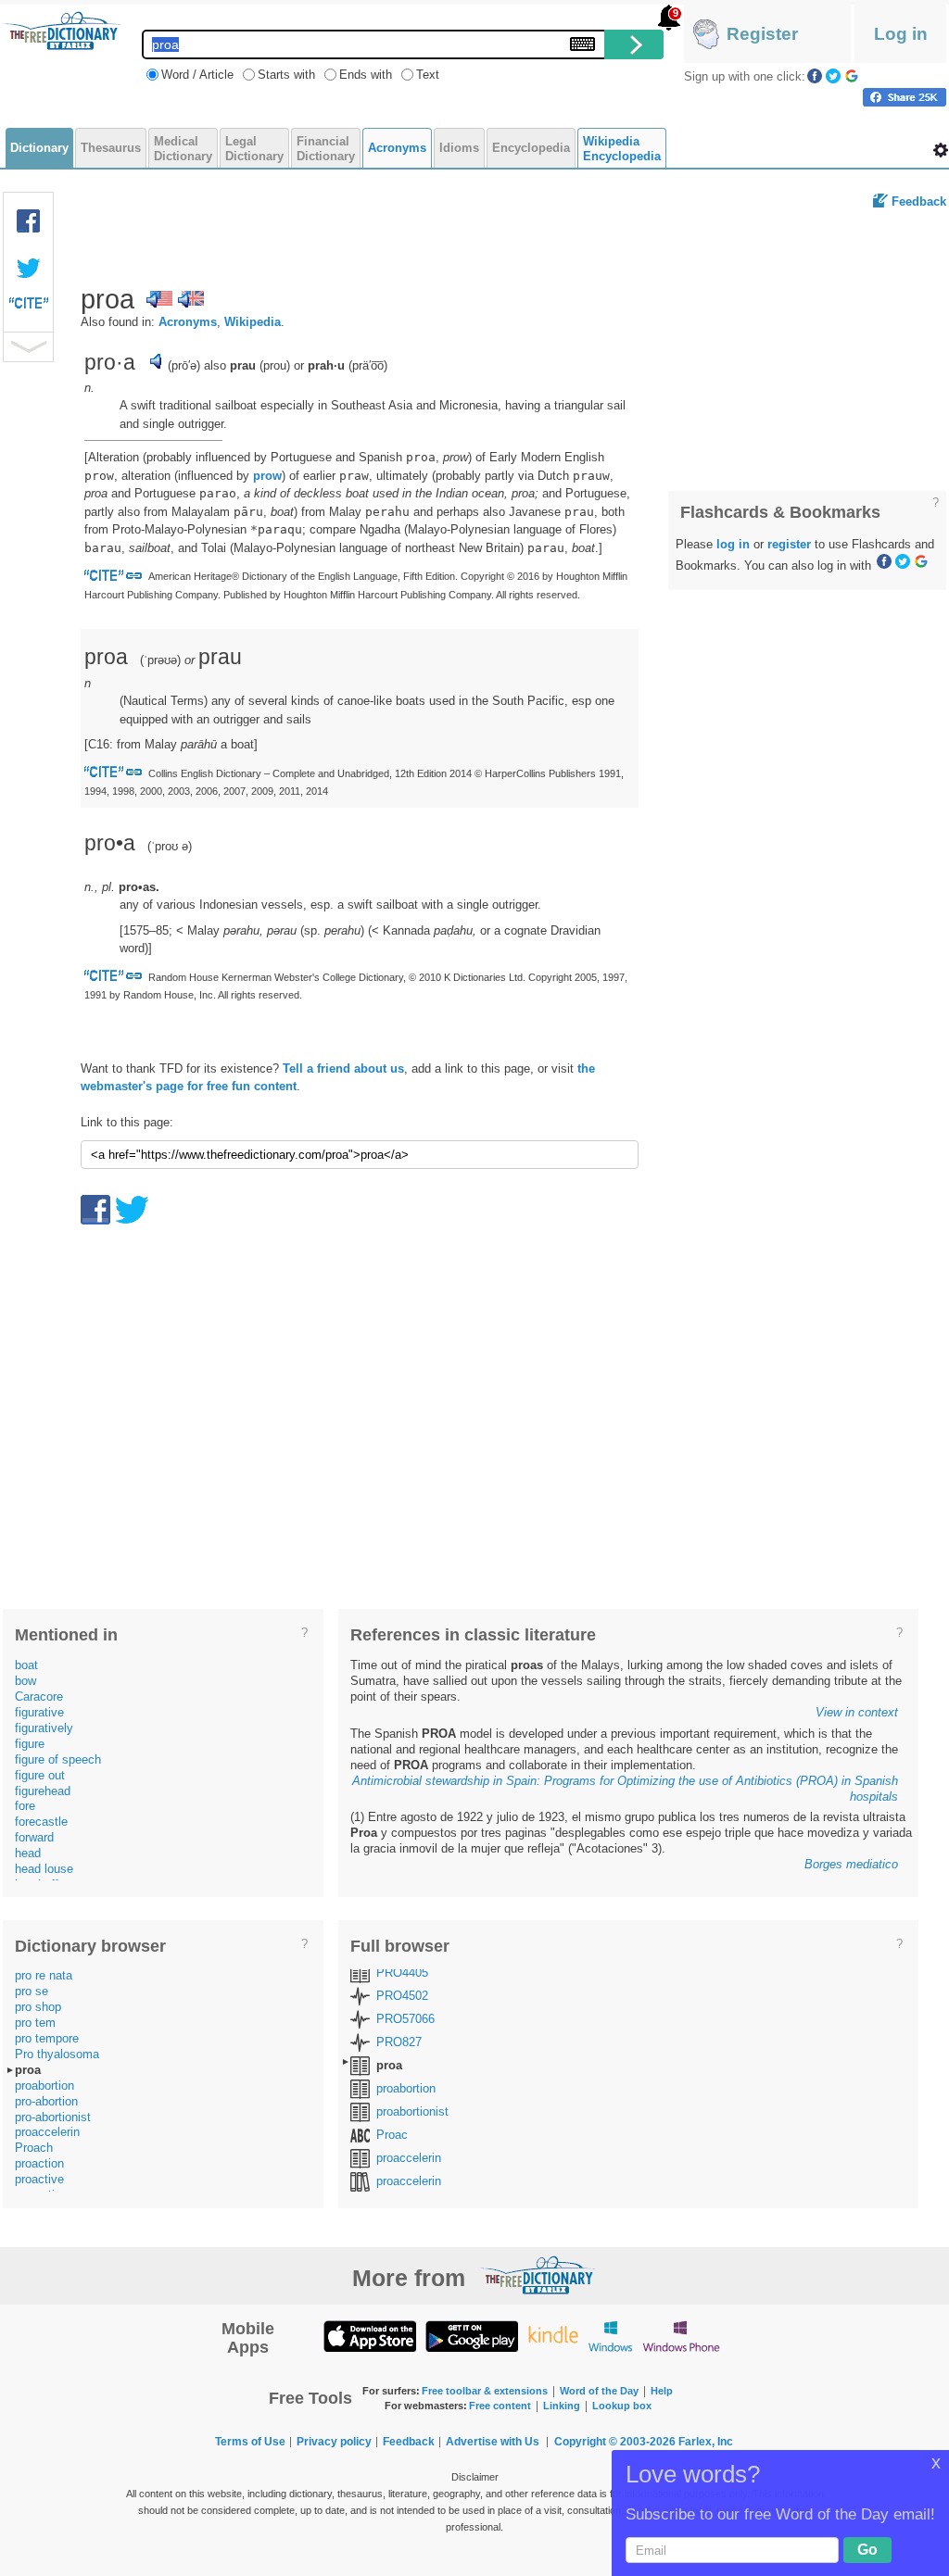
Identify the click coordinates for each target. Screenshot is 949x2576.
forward (34, 1837)
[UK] (191, 299)
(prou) (275, 365)
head (28, 1853)
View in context (857, 1712)
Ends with (366, 75)
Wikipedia (253, 322)
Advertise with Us (493, 2442)
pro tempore (47, 2038)
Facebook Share (29, 221)
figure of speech (58, 1759)
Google (852, 76)
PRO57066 (405, 2019)
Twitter (833, 76)
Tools (941, 150)
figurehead (43, 1791)
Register (762, 34)
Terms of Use (250, 2442)
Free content (500, 2406)
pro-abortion (46, 2101)
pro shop (38, 2007)
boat (26, 1665)
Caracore (39, 1696)
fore (25, 1806)
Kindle (553, 2336)
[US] (159, 299)
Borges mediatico (851, 1864)
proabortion (44, 2086)
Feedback (919, 201)
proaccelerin (47, 2132)
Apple (370, 2336)
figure (30, 1744)
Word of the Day (599, 2391)
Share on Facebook (905, 97)
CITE (29, 308)
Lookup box (622, 2406)
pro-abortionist (53, 2117)
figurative (39, 1712)
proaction (39, 2163)
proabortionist (412, 2111)
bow (25, 1681)
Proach (34, 2148)
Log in (901, 34)
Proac (392, 2135)
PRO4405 (402, 1973)
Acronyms (188, 322)
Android (472, 2336)
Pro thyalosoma (57, 2054)
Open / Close (28, 347)
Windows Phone (681, 2336)
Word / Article (197, 75)
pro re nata (44, 1975)
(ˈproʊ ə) (170, 846)
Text (428, 75)
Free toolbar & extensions (485, 2391)
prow (267, 476)
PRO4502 (402, 1996)
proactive (39, 2179)
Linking (562, 2406)
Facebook (815, 76)
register (789, 544)
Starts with (286, 75)
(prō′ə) (184, 365)
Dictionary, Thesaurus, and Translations (538, 2275)
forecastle (41, 1822)
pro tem (35, 2023)
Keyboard (582, 44)
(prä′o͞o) (368, 365)
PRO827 (399, 2042)
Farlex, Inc (706, 2442)
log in (733, 544)
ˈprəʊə (160, 660)
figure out (40, 1775)
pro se (32, 1991)
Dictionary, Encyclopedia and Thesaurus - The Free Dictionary (62, 31)
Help (662, 2391)
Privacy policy (334, 2442)
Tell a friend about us (343, 1068)
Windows (610, 2336)
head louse (44, 1869)
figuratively (44, 1728)
